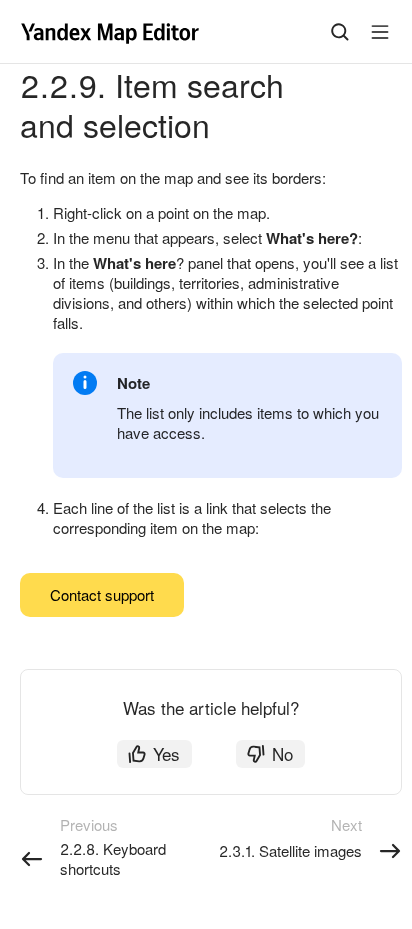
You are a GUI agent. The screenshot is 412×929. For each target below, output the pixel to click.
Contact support (102, 594)
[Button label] (380, 32)
